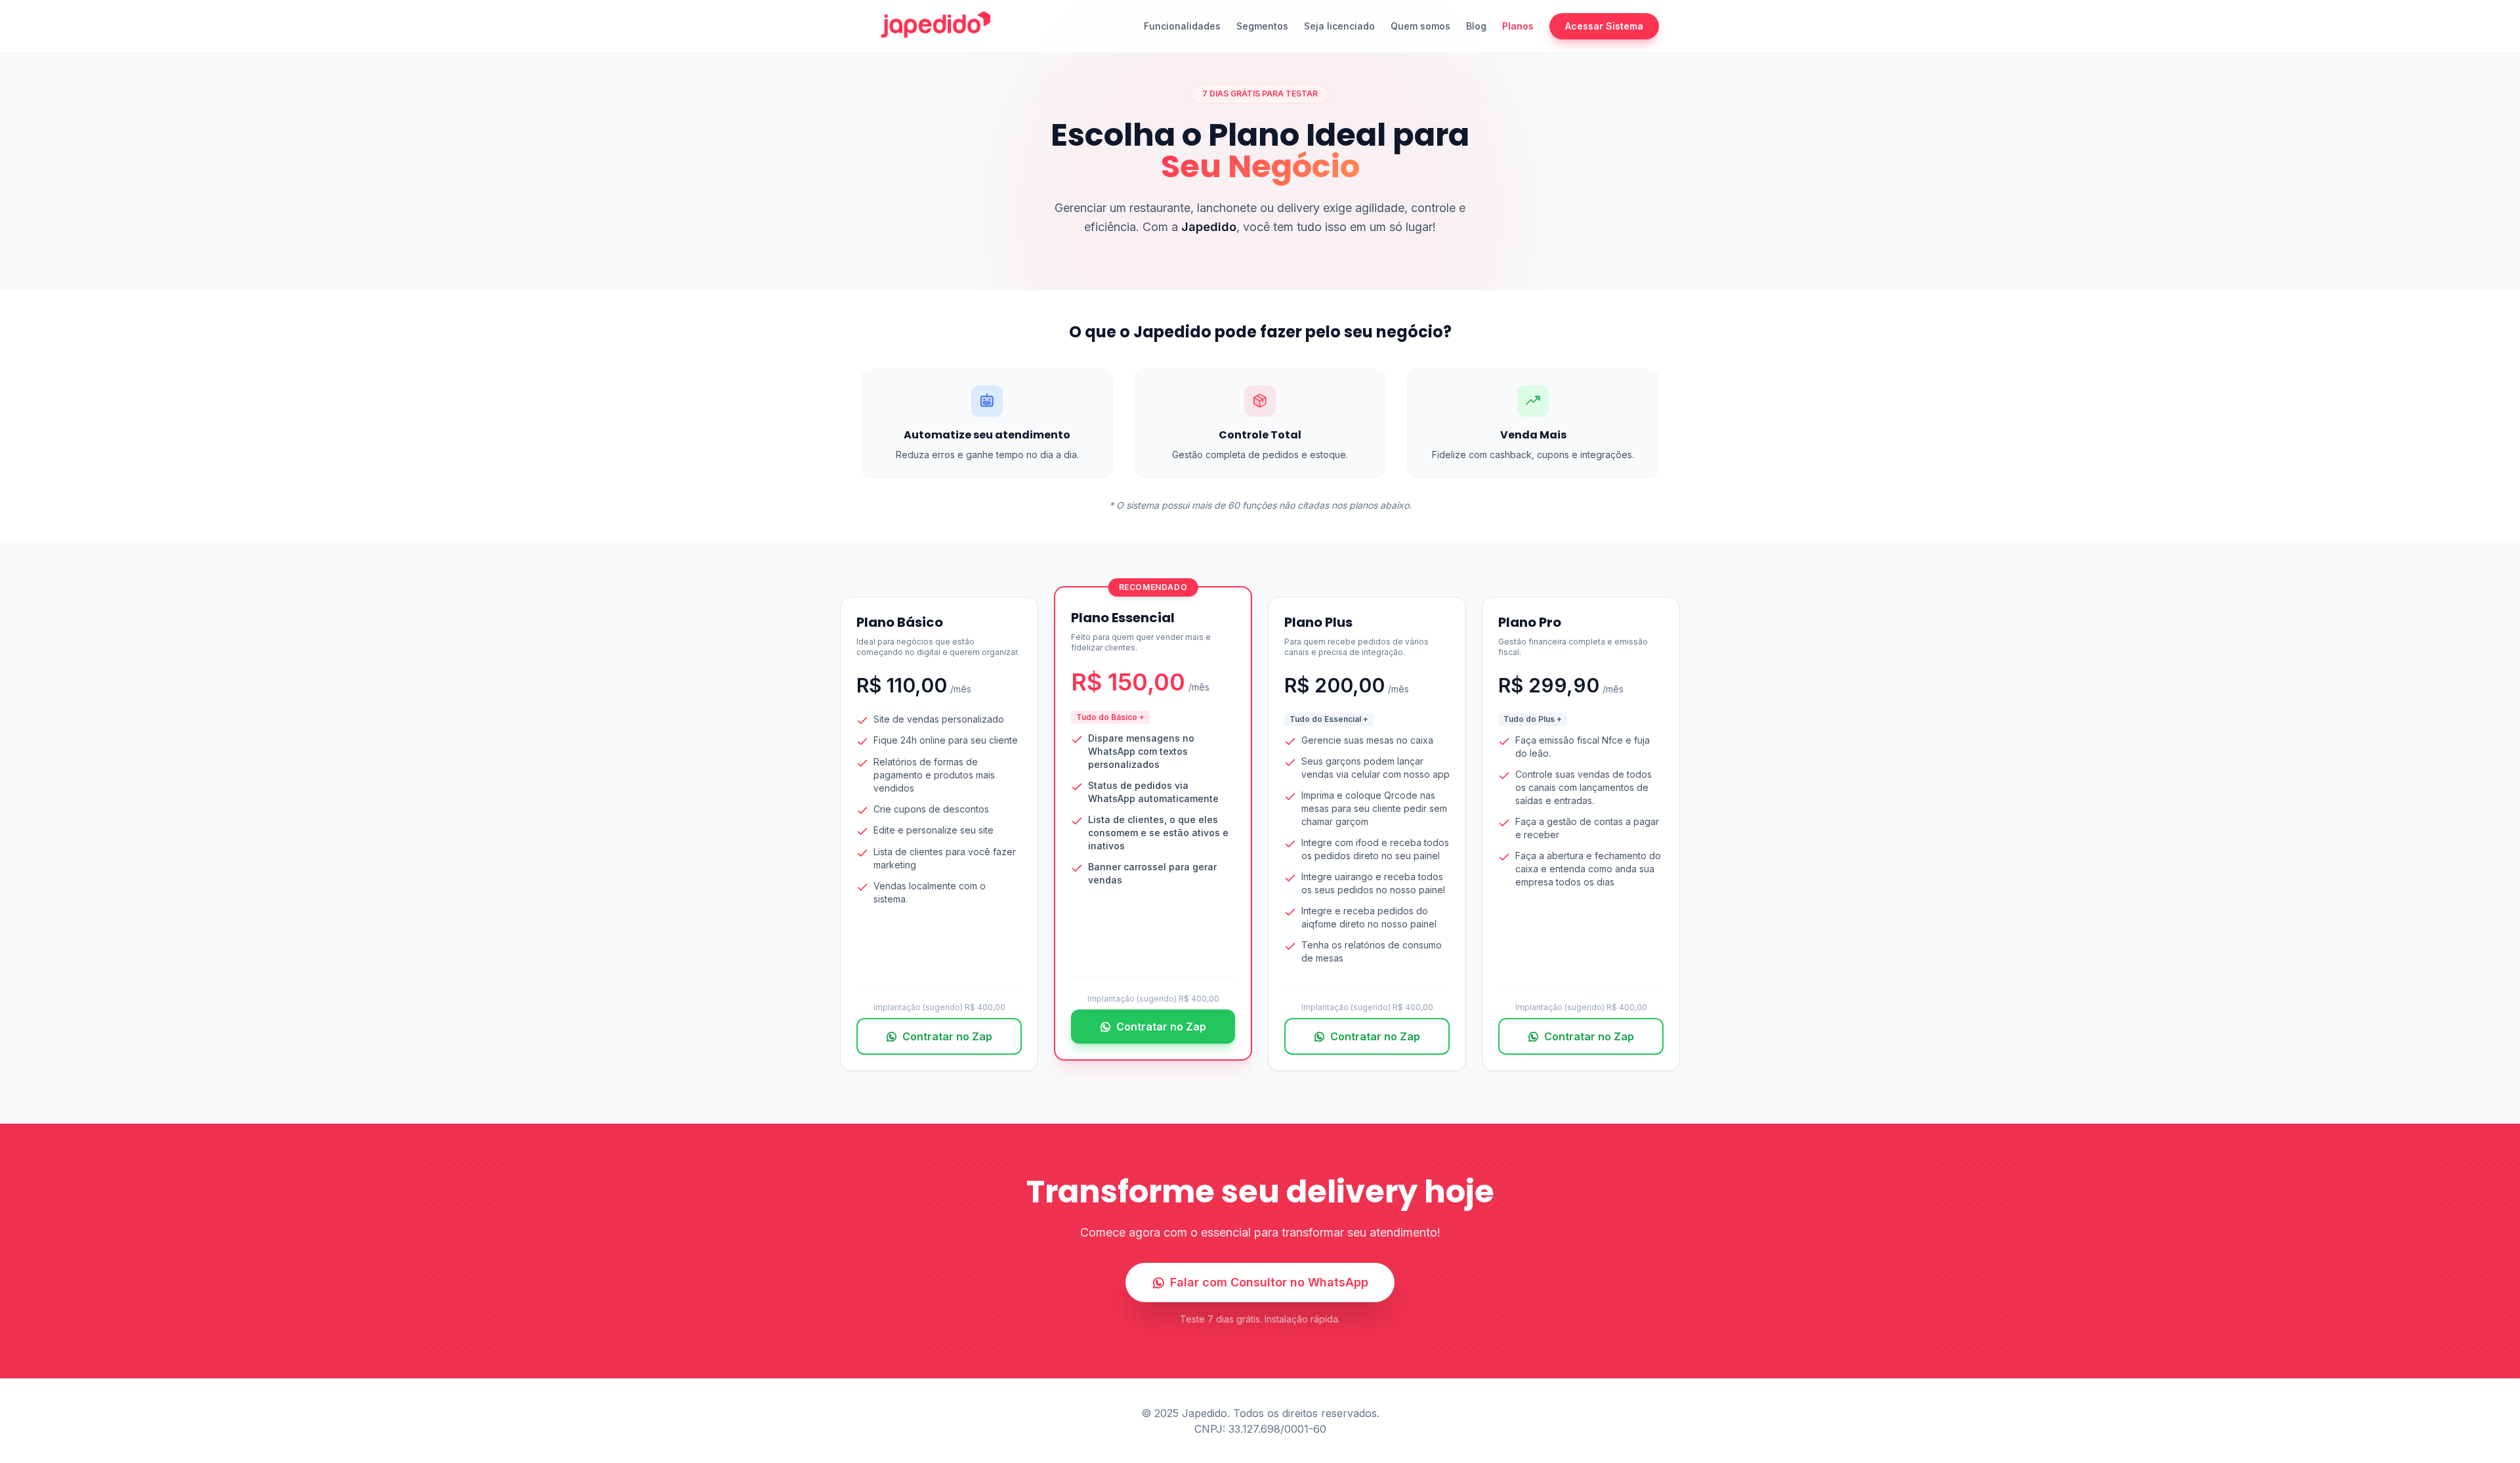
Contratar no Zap (947, 1036)
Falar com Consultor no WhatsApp (1269, 1282)
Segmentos (1262, 26)
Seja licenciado (1339, 26)
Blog (1476, 26)
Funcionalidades (1182, 26)
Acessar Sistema (1604, 26)
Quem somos (1420, 26)
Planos (1518, 26)
